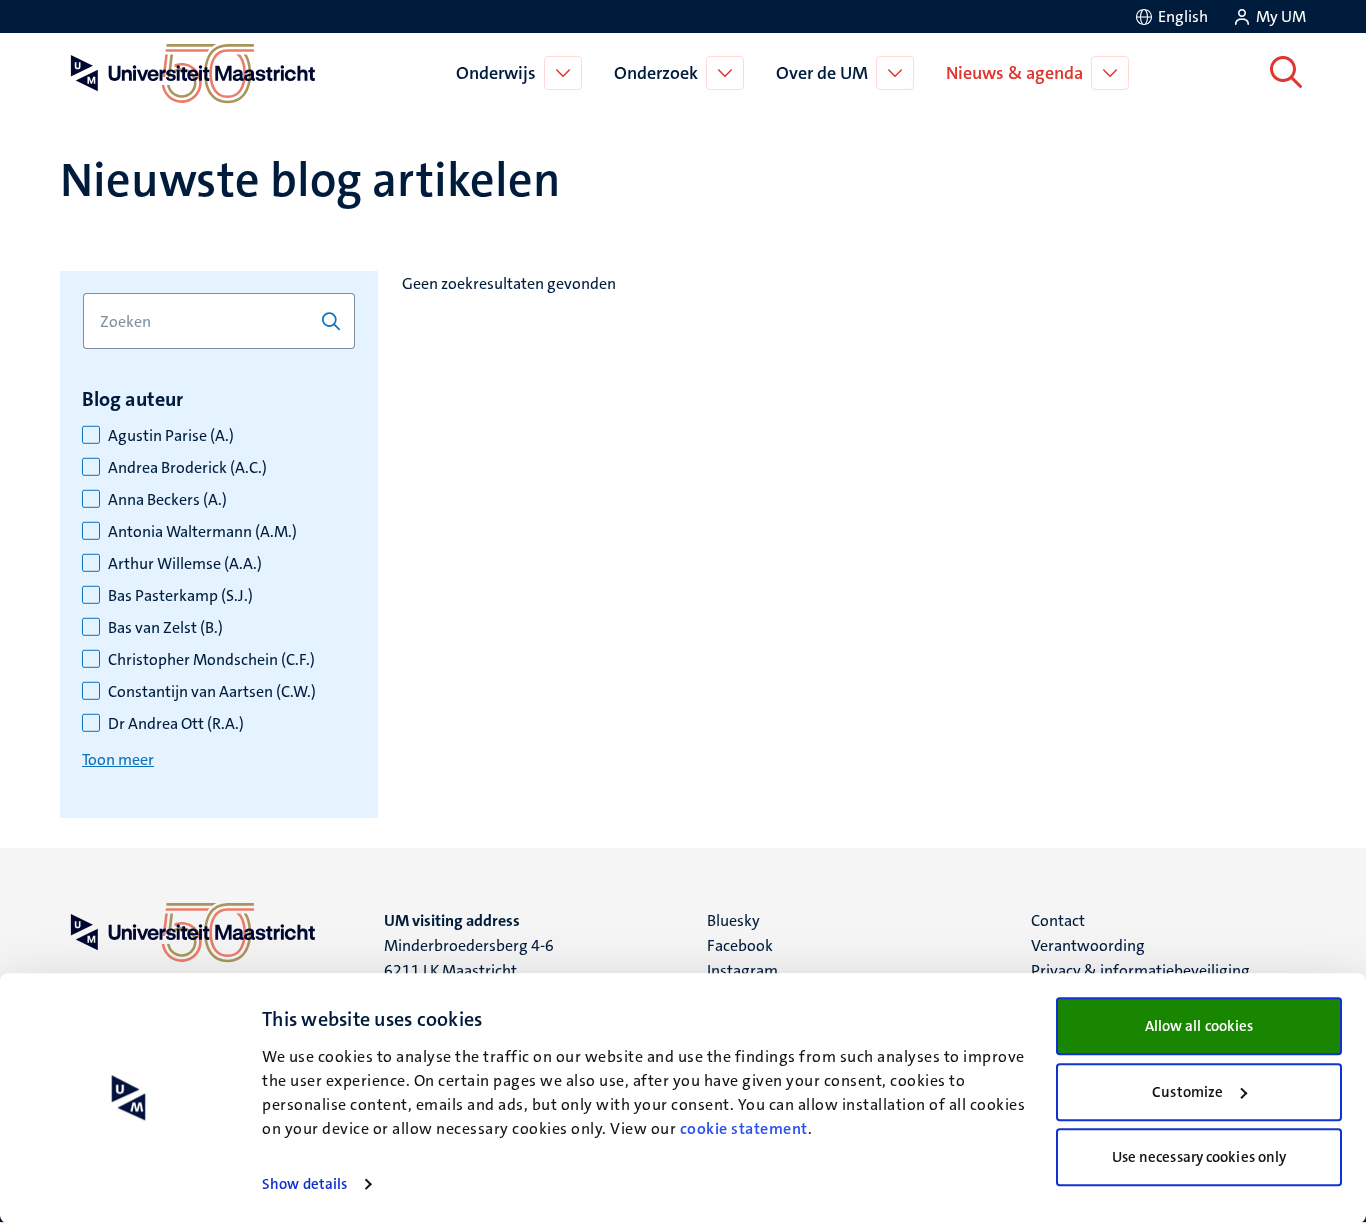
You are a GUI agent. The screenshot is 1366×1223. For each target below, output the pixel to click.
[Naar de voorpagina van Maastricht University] (189, 73)
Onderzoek (656, 73)
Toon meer (118, 759)
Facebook (740, 945)
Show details (304, 1184)
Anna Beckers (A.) (167, 500)
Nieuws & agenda (1014, 73)
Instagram (742, 970)
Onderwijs (496, 73)
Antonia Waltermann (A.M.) (202, 532)
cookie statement (744, 1128)
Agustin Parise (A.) (171, 436)
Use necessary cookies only (1199, 1157)
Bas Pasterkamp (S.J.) (180, 596)
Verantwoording (1088, 945)
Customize (1187, 1092)
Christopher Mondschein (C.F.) (211, 660)
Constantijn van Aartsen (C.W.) (212, 692)
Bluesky (733, 920)
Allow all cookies (1199, 1026)
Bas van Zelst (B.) (165, 628)
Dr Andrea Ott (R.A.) (176, 724)
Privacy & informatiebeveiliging (1140, 970)
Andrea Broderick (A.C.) (187, 468)
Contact (1058, 920)
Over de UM (822, 73)
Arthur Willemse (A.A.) (185, 564)
